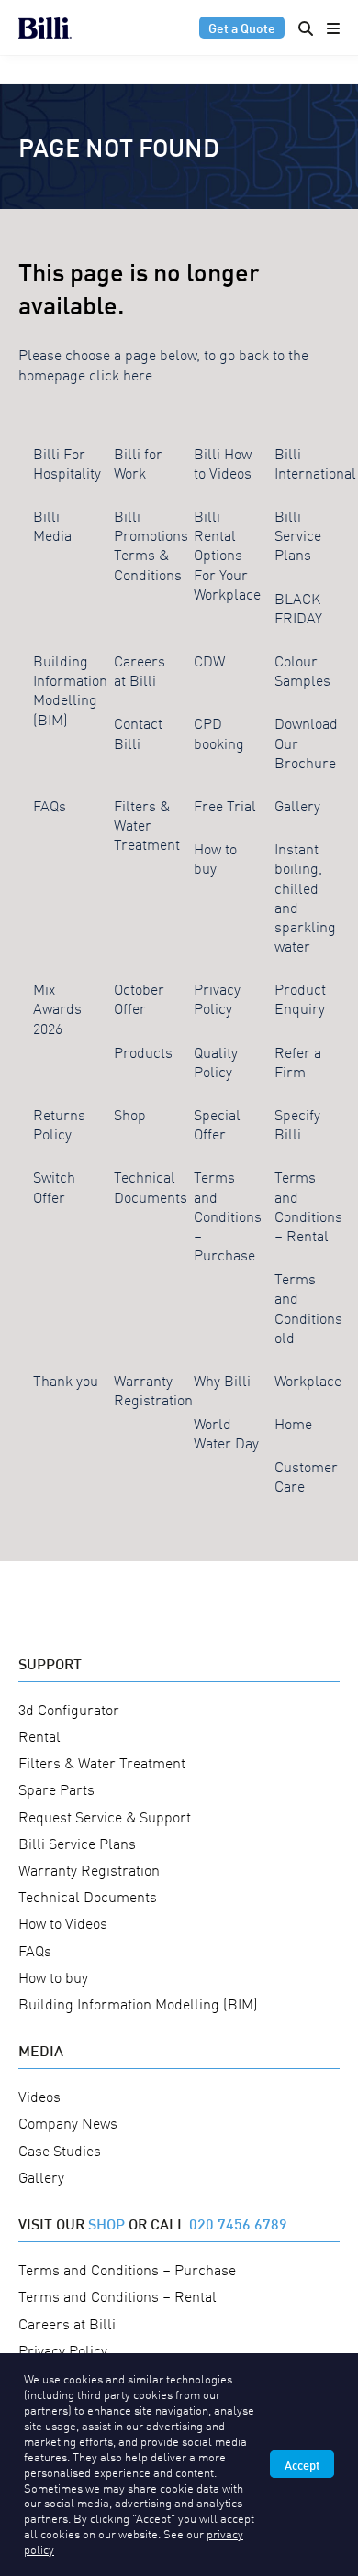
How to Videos (63, 1922)
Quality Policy (216, 1061)
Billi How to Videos (223, 462)
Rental (39, 1735)
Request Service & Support (105, 1816)
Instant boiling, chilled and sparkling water (305, 897)
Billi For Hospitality (67, 462)
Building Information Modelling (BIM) (70, 689)
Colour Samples (302, 670)
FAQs (50, 805)
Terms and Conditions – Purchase (228, 1215)
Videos (39, 2096)
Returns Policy (59, 1123)
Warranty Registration (153, 1389)
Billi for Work (138, 462)
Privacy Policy (217, 998)
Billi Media (52, 525)
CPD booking (219, 732)
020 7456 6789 (238, 2223)
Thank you (66, 1380)
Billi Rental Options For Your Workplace (227, 554)
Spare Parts (56, 1789)
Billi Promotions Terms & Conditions (151, 545)
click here (121, 374)
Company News (68, 2122)
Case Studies (60, 2150)
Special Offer (217, 1123)
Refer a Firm (298, 1061)
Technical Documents (151, 1186)
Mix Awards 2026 (57, 1007)
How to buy (215, 858)
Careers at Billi (140, 670)
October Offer (139, 998)
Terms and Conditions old (308, 1307)
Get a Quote (242, 27)
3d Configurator (69, 1709)
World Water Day (226, 1432)
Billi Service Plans (298, 534)
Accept (302, 2464)
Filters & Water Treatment (147, 824)
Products (143, 1051)
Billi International (315, 462)
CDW (209, 660)
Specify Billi (297, 1123)
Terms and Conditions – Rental (308, 1205)
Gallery (297, 805)
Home (293, 1423)
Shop (130, 1114)
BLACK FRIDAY (298, 607)
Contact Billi (138, 732)
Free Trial (225, 805)
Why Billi (222, 1380)
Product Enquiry (300, 998)
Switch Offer (54, 1186)
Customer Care (306, 1475)
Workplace (308, 1380)
